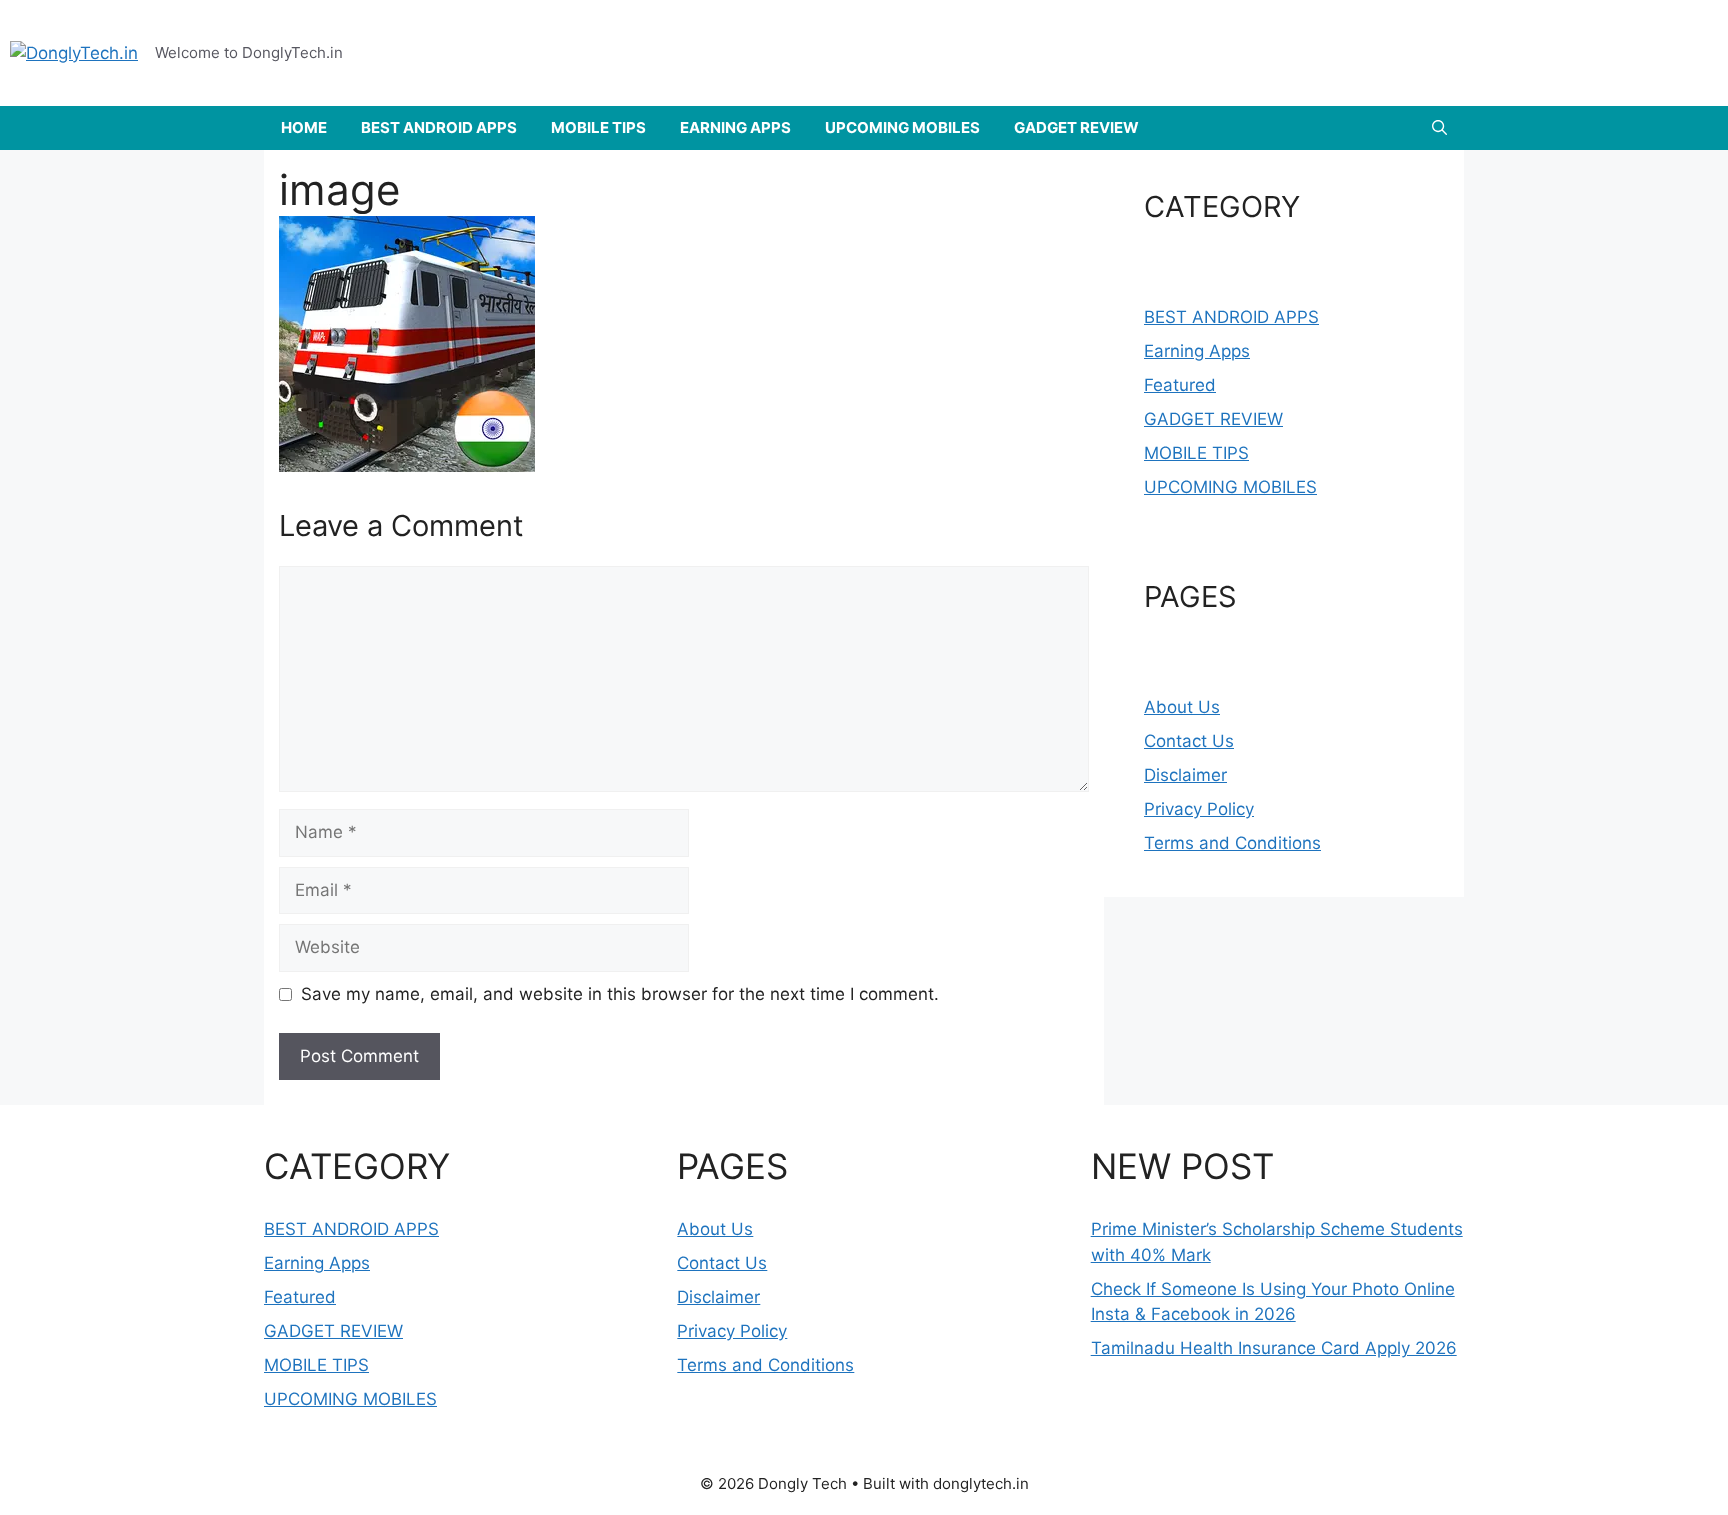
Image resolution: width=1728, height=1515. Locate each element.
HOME (304, 127)
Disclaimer (1185, 775)
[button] (1439, 128)
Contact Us (1189, 741)
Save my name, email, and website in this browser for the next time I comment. (620, 994)
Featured (1180, 385)
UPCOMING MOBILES (902, 127)
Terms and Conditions (1232, 843)
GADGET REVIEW (1076, 127)
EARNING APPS (735, 127)
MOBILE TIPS (598, 127)
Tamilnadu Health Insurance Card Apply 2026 (1274, 1348)
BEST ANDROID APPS (439, 127)
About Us (1182, 707)
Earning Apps (1197, 351)
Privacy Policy (1199, 809)
